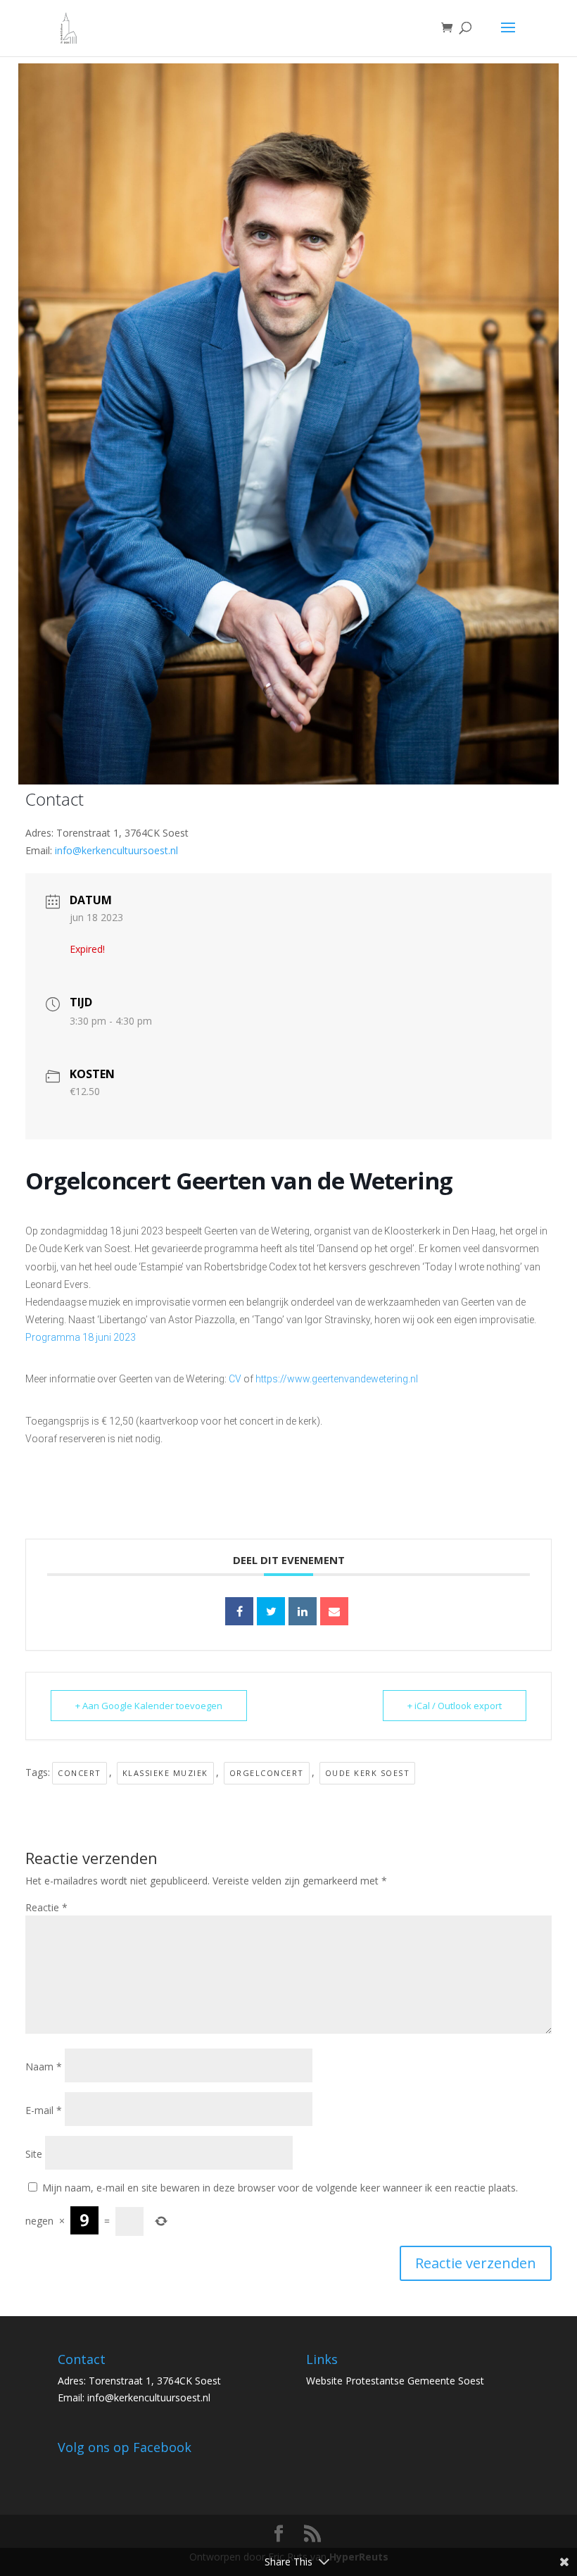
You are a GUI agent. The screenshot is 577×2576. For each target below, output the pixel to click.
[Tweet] (271, 1611)
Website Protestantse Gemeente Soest (395, 2381)
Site (34, 2154)
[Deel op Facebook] (239, 1611)
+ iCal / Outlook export (455, 1706)
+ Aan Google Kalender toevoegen (149, 1706)
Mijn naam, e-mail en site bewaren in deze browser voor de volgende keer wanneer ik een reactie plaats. (280, 2188)
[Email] (334, 1611)
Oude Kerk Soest (368, 1773)
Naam (44, 2067)
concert (80, 1773)
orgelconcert (267, 1773)
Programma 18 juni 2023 (81, 1337)
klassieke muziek (165, 1773)
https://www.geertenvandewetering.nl (337, 1379)
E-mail (44, 2110)
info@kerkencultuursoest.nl (116, 850)
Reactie (46, 1907)
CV (235, 1379)
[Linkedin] (303, 1611)
